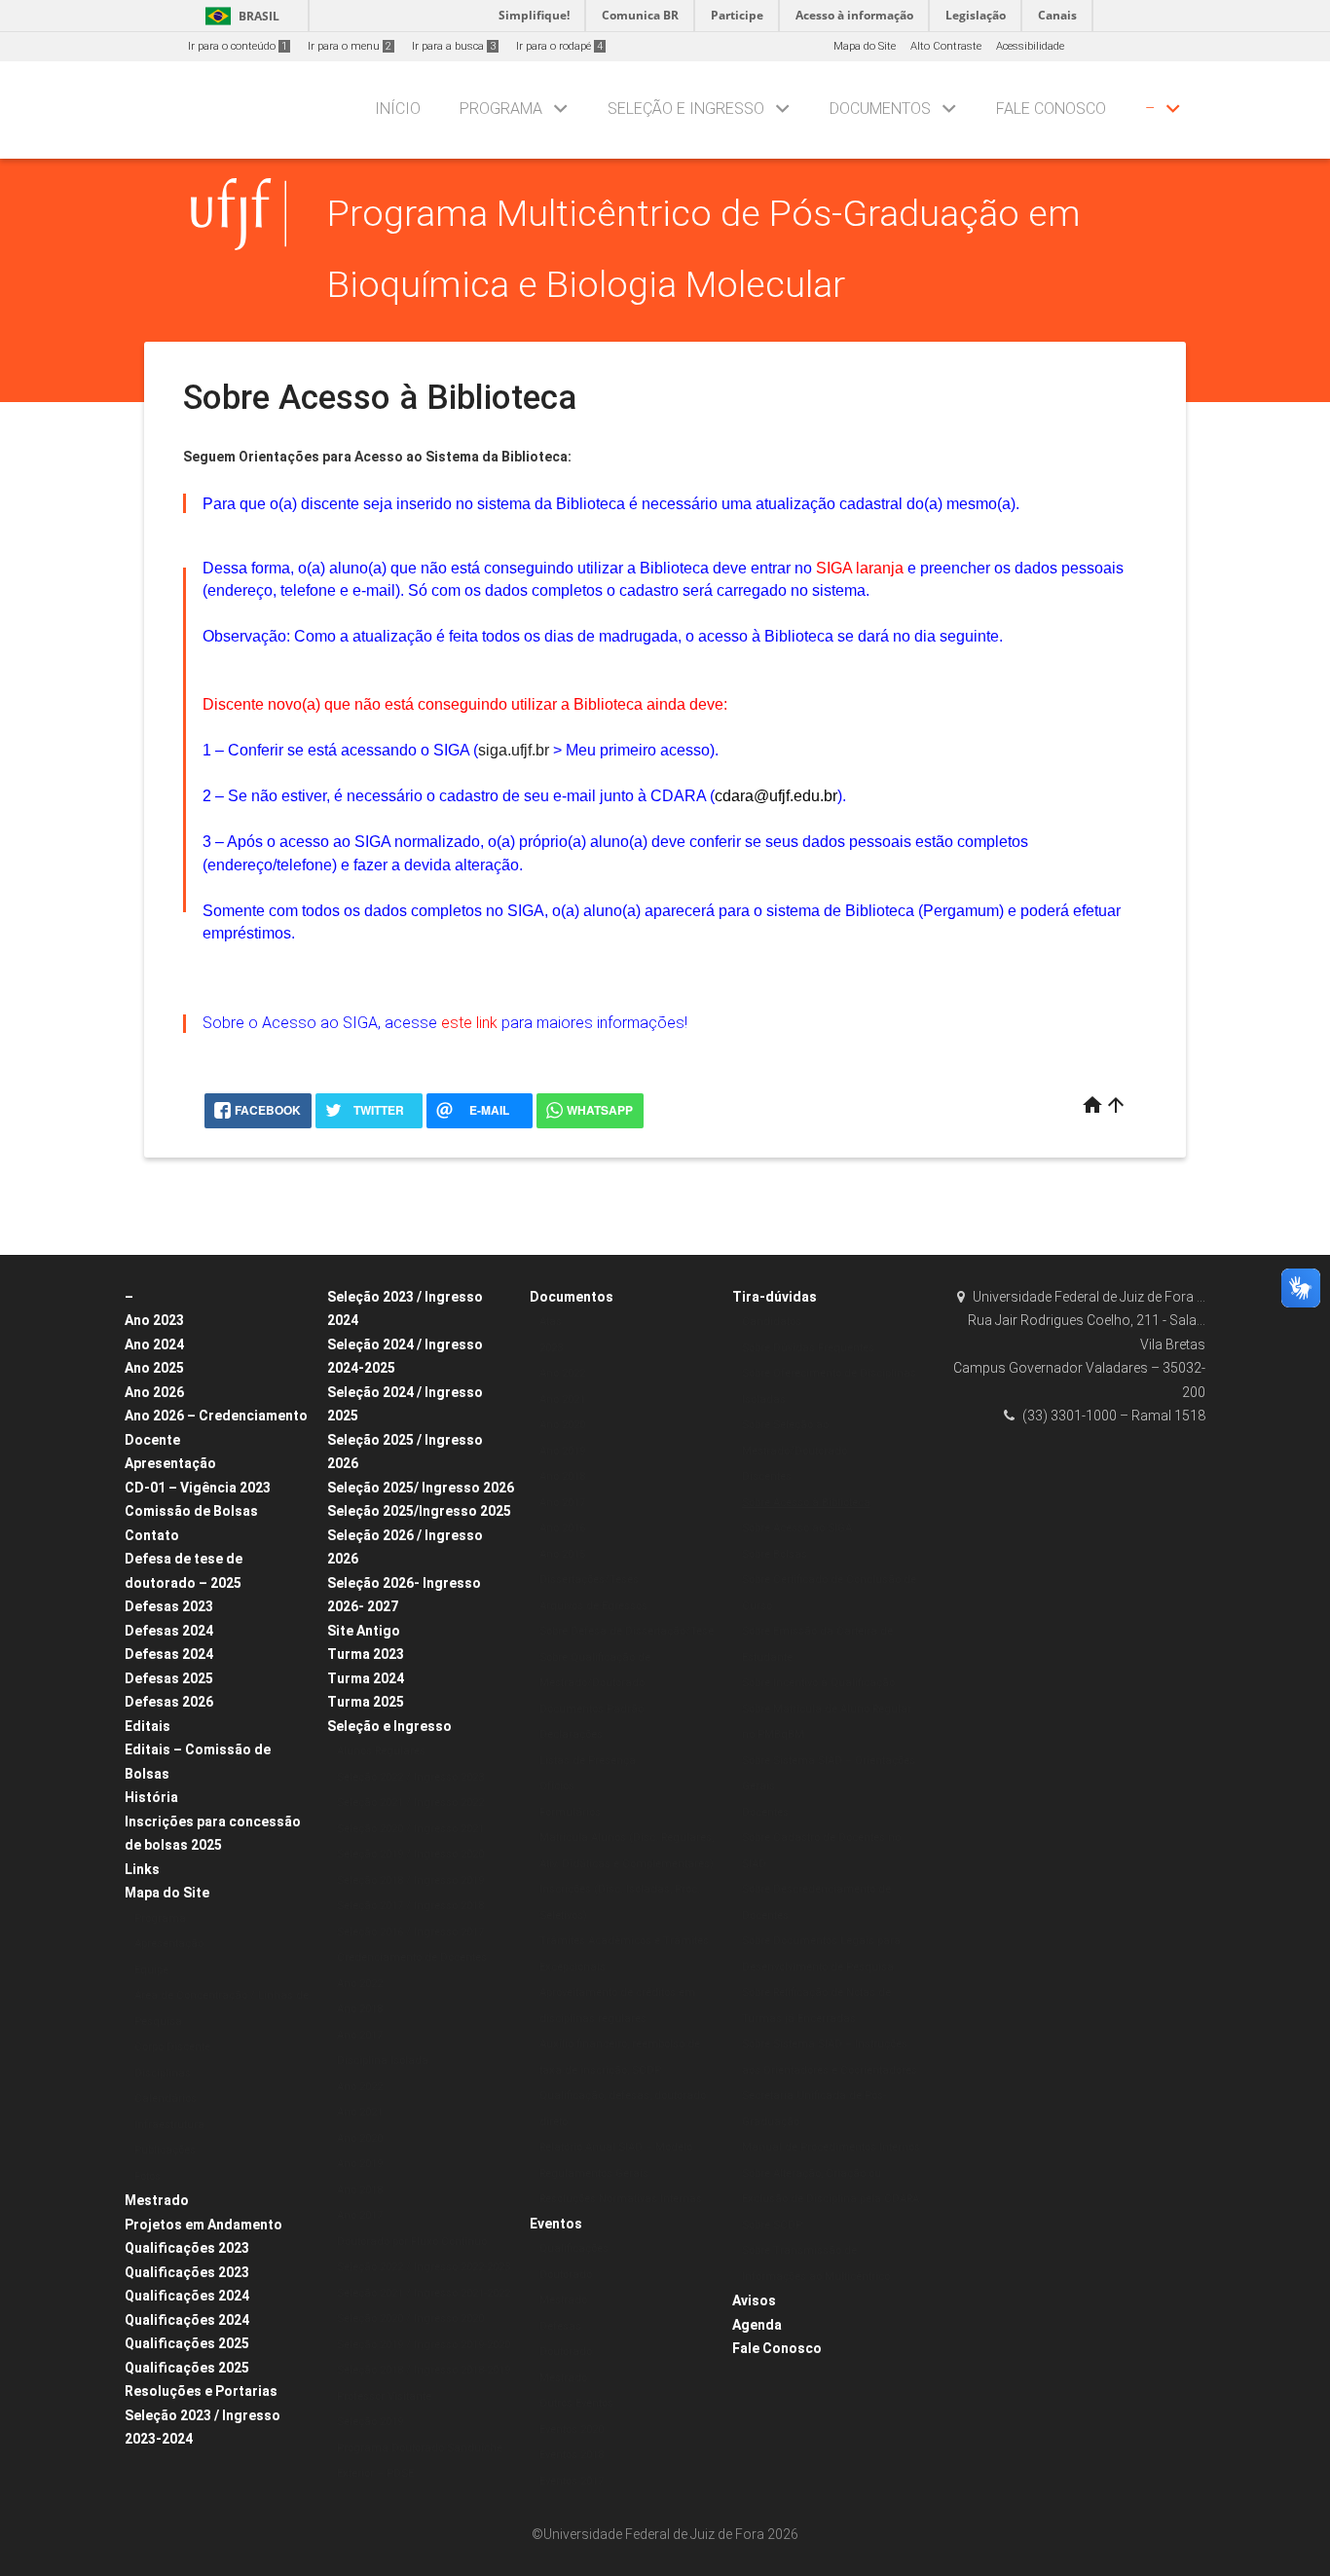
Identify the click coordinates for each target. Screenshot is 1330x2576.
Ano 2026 (154, 1392)
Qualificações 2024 (187, 2296)
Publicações (165, 2150)
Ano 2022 (360, 1984)
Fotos (148, 2176)
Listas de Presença (588, 1761)
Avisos (754, 2300)
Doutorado (566, 2275)
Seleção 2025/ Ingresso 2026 (421, 1488)
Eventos (556, 2224)
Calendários (166, 2098)
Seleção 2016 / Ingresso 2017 (410, 1932)
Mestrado (157, 2200)
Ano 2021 (360, 2112)
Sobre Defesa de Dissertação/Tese (627, 1631)
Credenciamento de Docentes (412, 1957)
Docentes (765, 1812)
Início (398, 109)
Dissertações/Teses (589, 1580)
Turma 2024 (366, 1678)
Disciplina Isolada (383, 2061)
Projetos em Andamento (203, 2225)
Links (142, 1869)
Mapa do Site (865, 46)
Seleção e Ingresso (686, 109)
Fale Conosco (1051, 109)
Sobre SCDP (772, 2225)
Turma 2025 (366, 1702)
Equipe (151, 1970)
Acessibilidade (1030, 46)
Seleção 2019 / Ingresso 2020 (410, 1854)
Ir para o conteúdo (238, 46)
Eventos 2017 (572, 2481)
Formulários (570, 1812)
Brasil (239, 16)
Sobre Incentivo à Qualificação (818, 1683)
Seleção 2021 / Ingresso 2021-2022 (424, 2293)
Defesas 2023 (169, 1606)
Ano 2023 (154, 1320)
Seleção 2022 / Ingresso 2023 (410, 1777)
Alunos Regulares (381, 1751)
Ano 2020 (360, 2138)
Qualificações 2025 (187, 2343)
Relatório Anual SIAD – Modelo (616, 2147)
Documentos (880, 109)
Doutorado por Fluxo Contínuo (412, 2242)
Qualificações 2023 (187, 2248)
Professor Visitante (384, 2396)
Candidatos (772, 1322)
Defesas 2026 (169, 1702)
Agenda (757, 2325)
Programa (501, 109)
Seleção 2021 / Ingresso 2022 (410, 1803)
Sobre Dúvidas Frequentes (808, 1348)
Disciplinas (163, 2073)
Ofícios (557, 1786)
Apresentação (170, 1463)
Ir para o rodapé (559, 46)
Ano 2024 (154, 1344)
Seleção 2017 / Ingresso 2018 (410, 1906)
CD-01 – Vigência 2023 (198, 1488)
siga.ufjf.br (514, 750)
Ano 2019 (360, 2164)
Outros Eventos (576, 2403)
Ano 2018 (360, 2009)
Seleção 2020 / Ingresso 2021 (410, 1829)
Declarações (571, 1734)
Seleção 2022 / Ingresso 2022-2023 (424, 2267)
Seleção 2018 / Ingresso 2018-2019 (424, 2370)
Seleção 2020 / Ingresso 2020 (410, 2318)
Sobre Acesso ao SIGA (797, 1528)
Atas (551, 1322)
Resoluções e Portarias (201, 2391)
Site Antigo (364, 1631)
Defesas (560, 2326)
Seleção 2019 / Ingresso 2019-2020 (424, 2345)
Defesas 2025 (169, 1678)
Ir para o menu (350, 46)
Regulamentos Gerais (594, 2173)
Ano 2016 (562, 1528)
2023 (551, 1348)
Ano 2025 (154, 1368)
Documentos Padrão (591, 1709)
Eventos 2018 (572, 2455)
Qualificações (574, 2248)
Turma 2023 (366, 1654)
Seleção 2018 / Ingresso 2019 (410, 1880)
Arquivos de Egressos (593, 1606)
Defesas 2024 (169, 1631)
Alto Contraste (946, 46)
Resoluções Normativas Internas (621, 2199)
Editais (148, 1726)
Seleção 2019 (370, 2422)
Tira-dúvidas (775, 1297)
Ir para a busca (454, 46)
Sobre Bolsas (775, 1554)
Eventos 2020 (572, 2429)
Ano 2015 (562, 1554)
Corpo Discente (172, 2047)
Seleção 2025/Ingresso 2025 (419, 1511)
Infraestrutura (169, 2125)
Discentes (767, 1476)
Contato (152, 1535)
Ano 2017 (360, 2035)
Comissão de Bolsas (191, 1511)
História (151, 1797)
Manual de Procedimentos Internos (831, 2147)
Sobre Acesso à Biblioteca (806, 1503)
